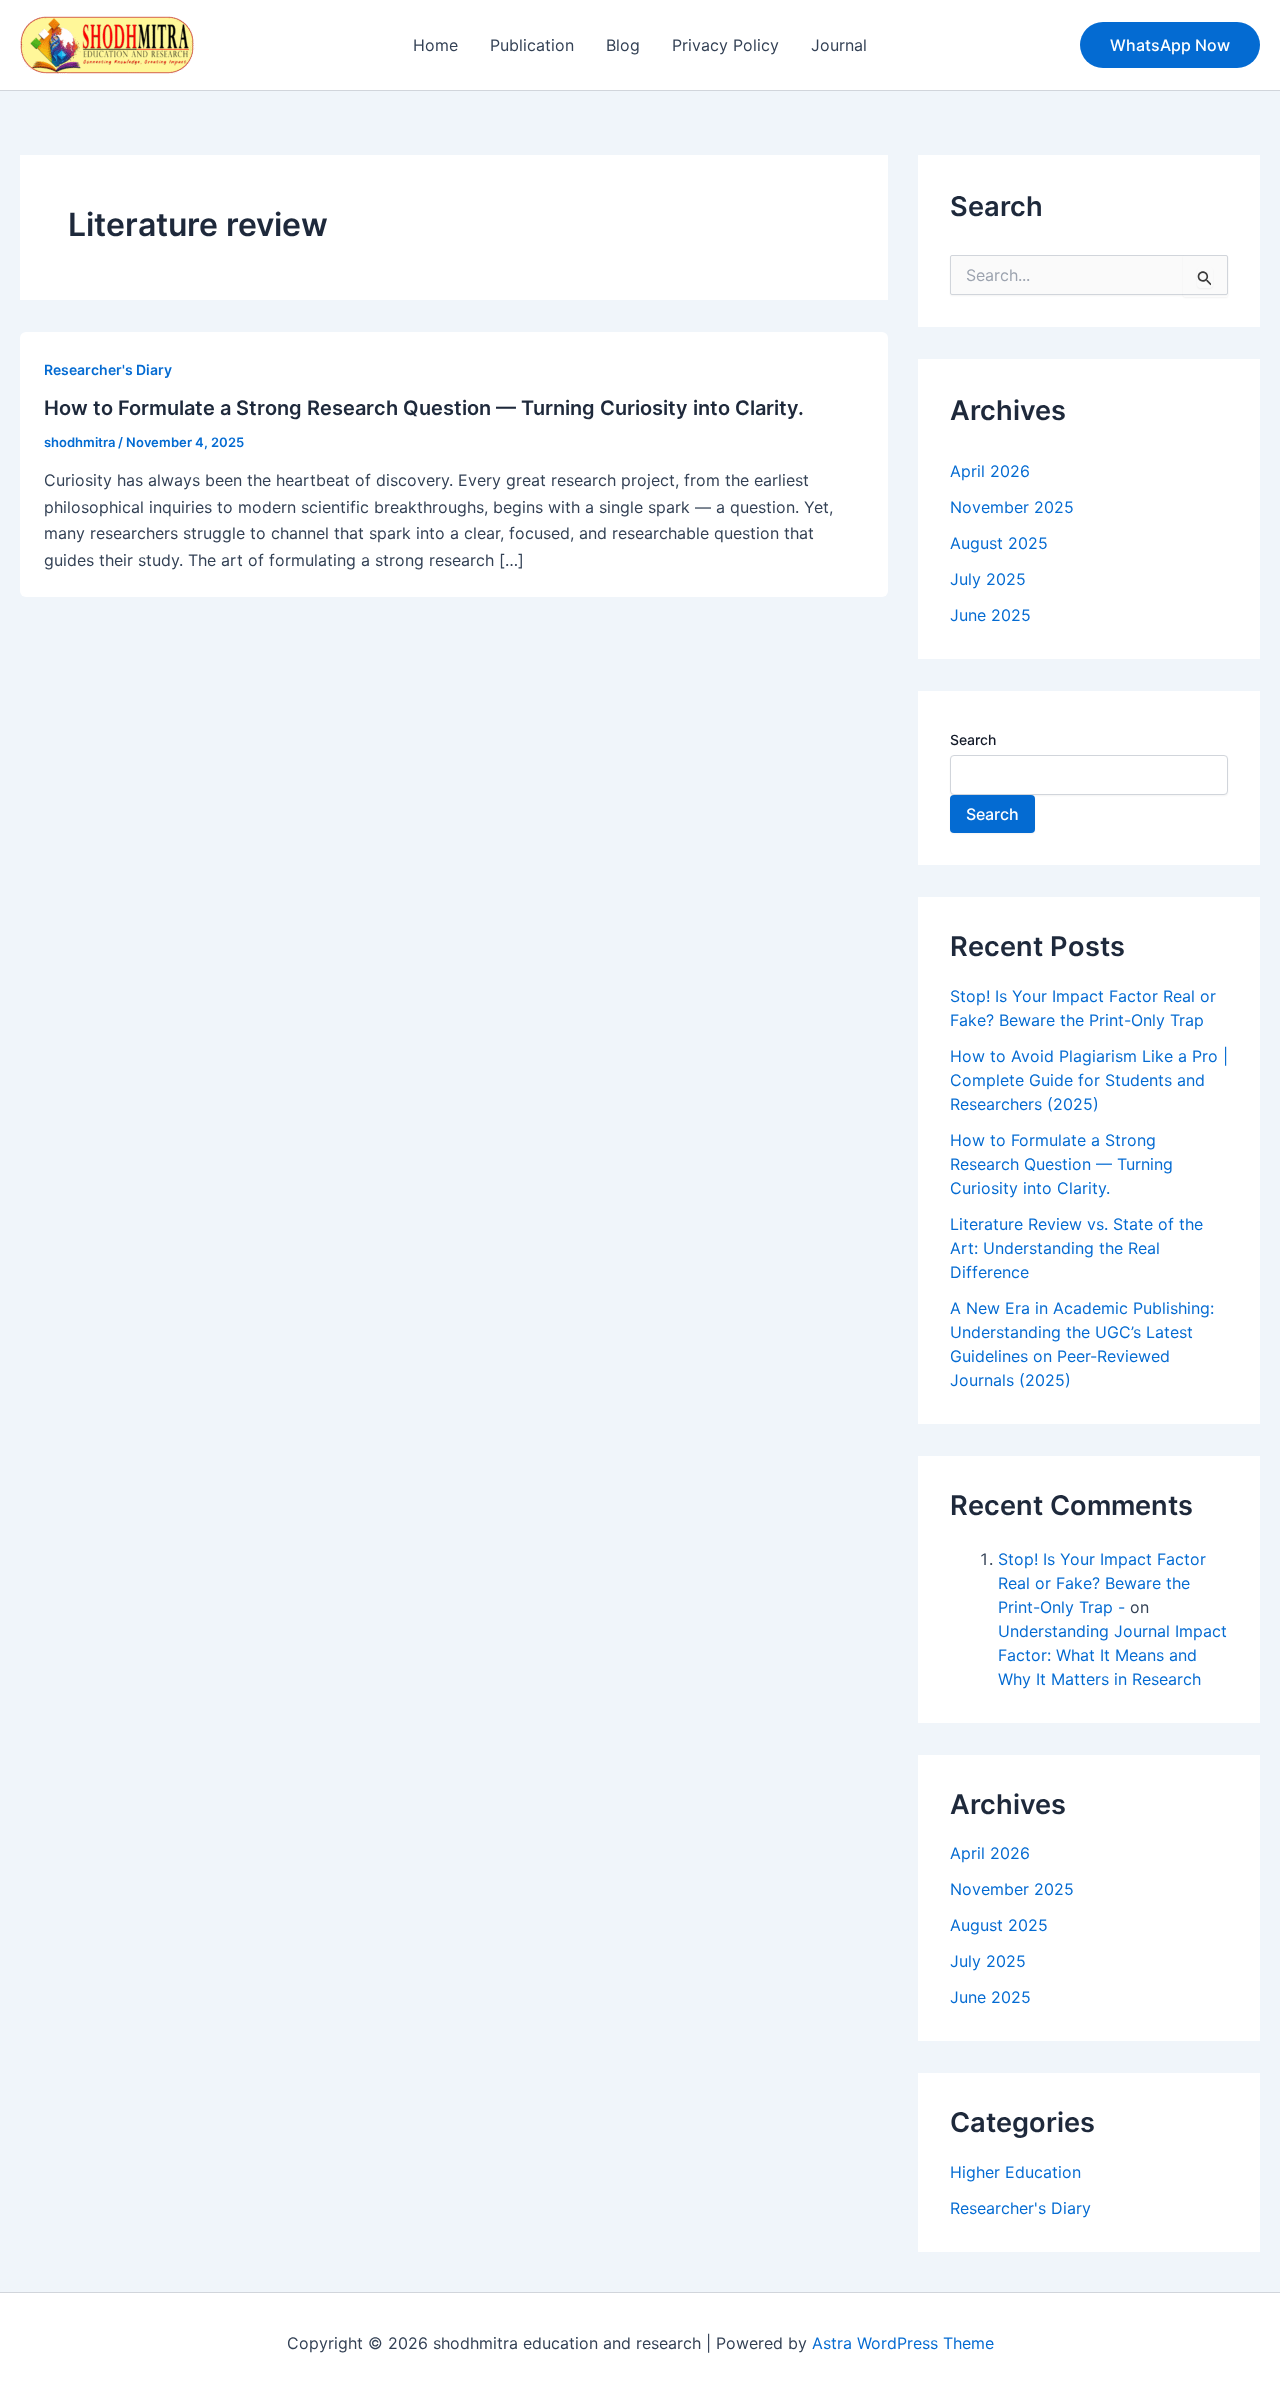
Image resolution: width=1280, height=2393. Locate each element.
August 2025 (999, 543)
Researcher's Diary (108, 369)
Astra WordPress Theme (903, 2343)
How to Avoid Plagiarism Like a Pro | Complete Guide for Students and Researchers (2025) (1089, 1080)
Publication (532, 45)
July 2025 (988, 579)
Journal (839, 45)
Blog (623, 45)
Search (973, 739)
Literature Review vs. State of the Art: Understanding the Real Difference (1076, 1248)
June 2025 (990, 615)
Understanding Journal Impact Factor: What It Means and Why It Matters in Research (1112, 1655)
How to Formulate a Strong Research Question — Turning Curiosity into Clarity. (424, 408)
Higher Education (1015, 2172)
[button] (1170, 45)
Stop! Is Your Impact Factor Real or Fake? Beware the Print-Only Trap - (1102, 1583)
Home (435, 45)
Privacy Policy (725, 45)
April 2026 (990, 471)
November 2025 (1012, 507)
